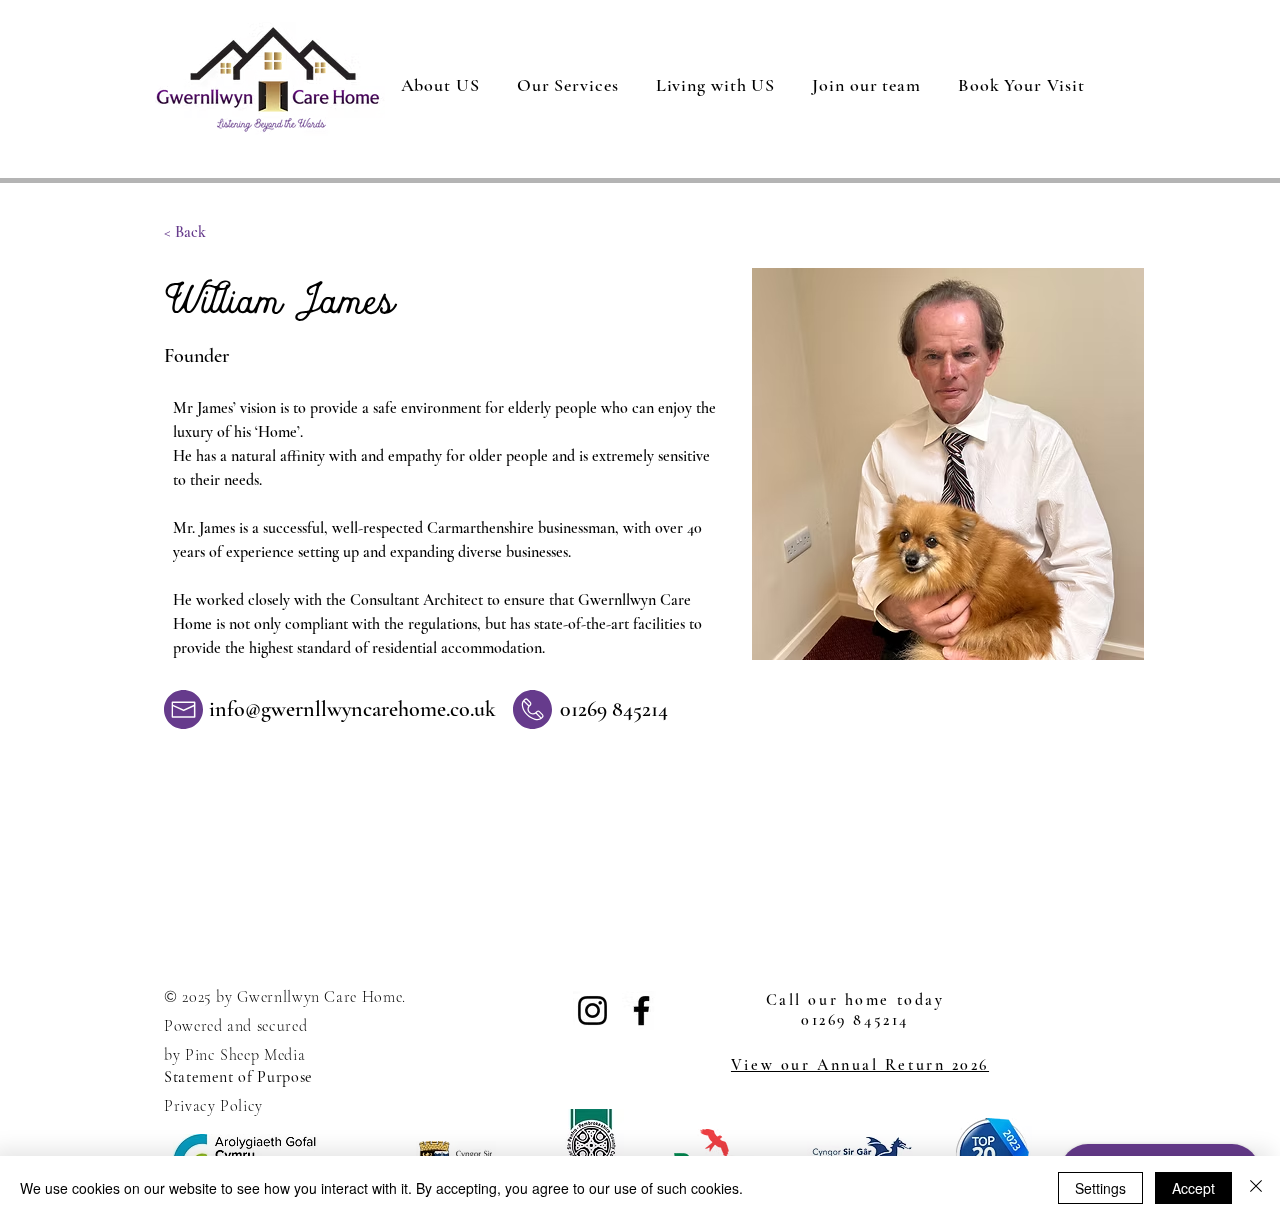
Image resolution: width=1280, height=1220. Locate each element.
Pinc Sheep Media (245, 1055)
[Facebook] (641, 1010)
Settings (1100, 1188)
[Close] (1256, 1188)
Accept (1193, 1188)
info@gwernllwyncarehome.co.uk (352, 709)
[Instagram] (592, 1010)
